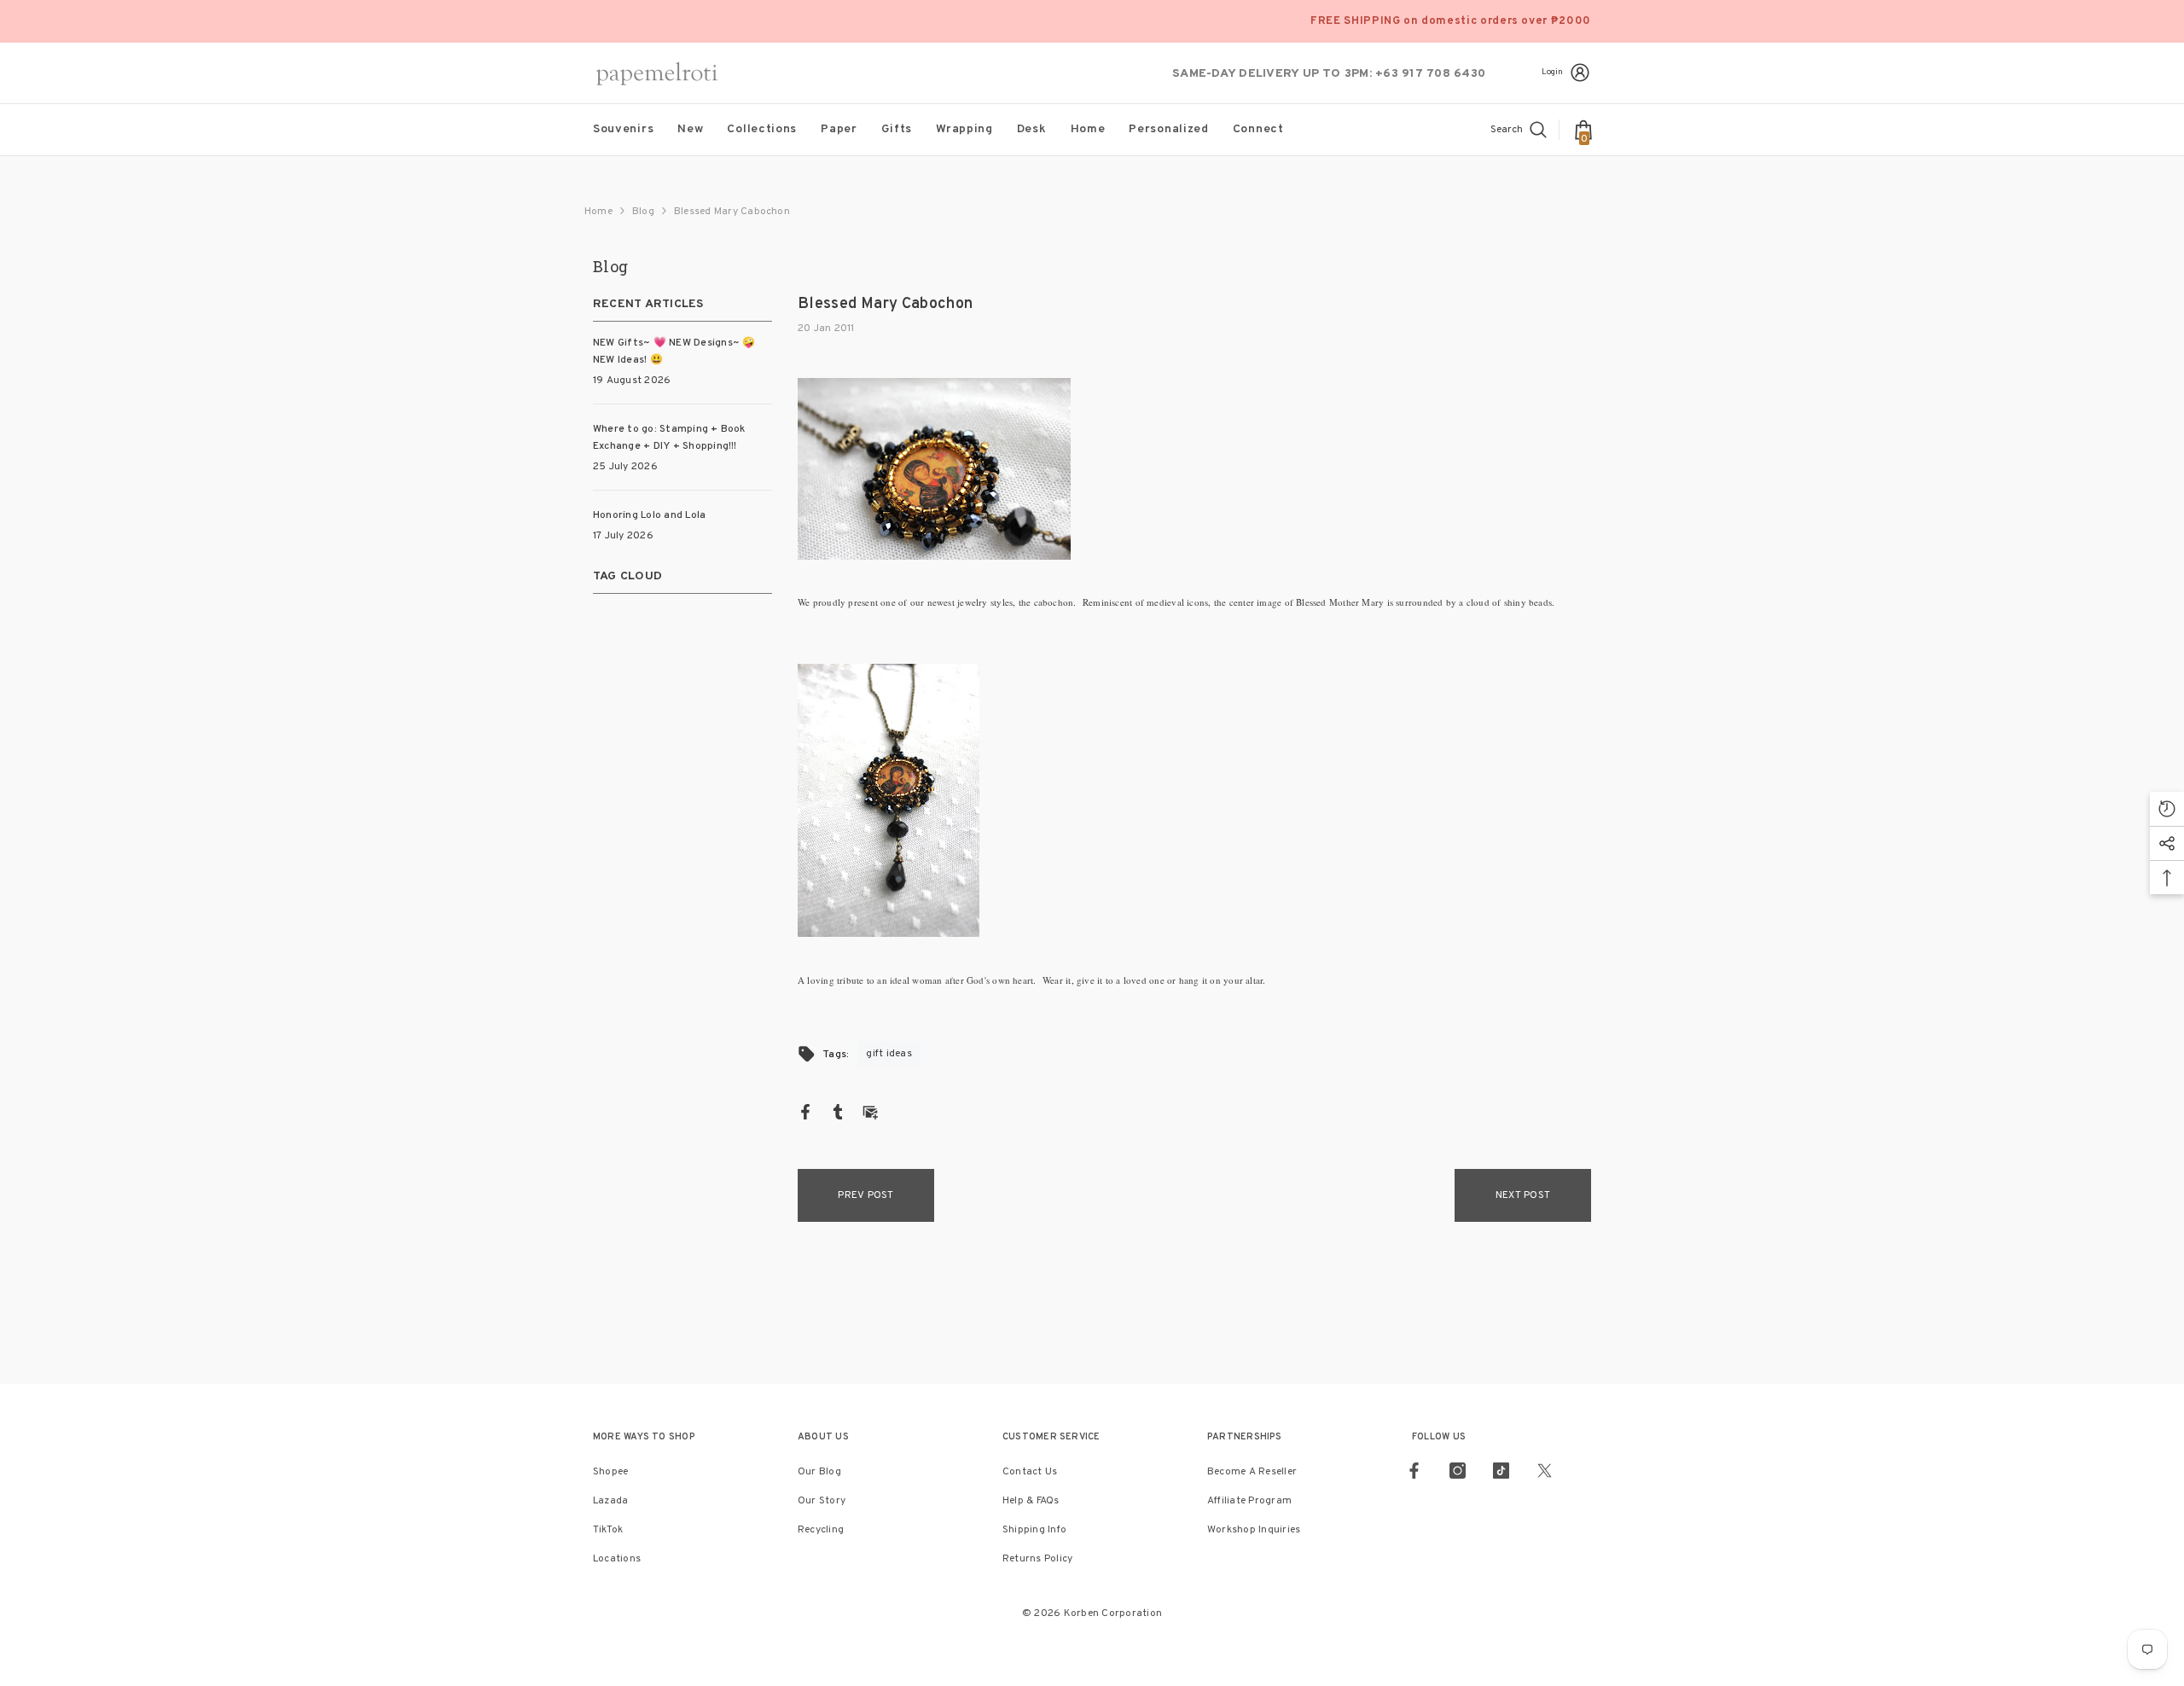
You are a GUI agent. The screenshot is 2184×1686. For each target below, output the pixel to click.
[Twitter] (1545, 1471)
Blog (643, 212)
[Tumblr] (838, 1112)
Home (598, 212)
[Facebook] (805, 1112)
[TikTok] (1501, 1471)
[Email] (870, 1112)
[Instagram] (1458, 1471)
